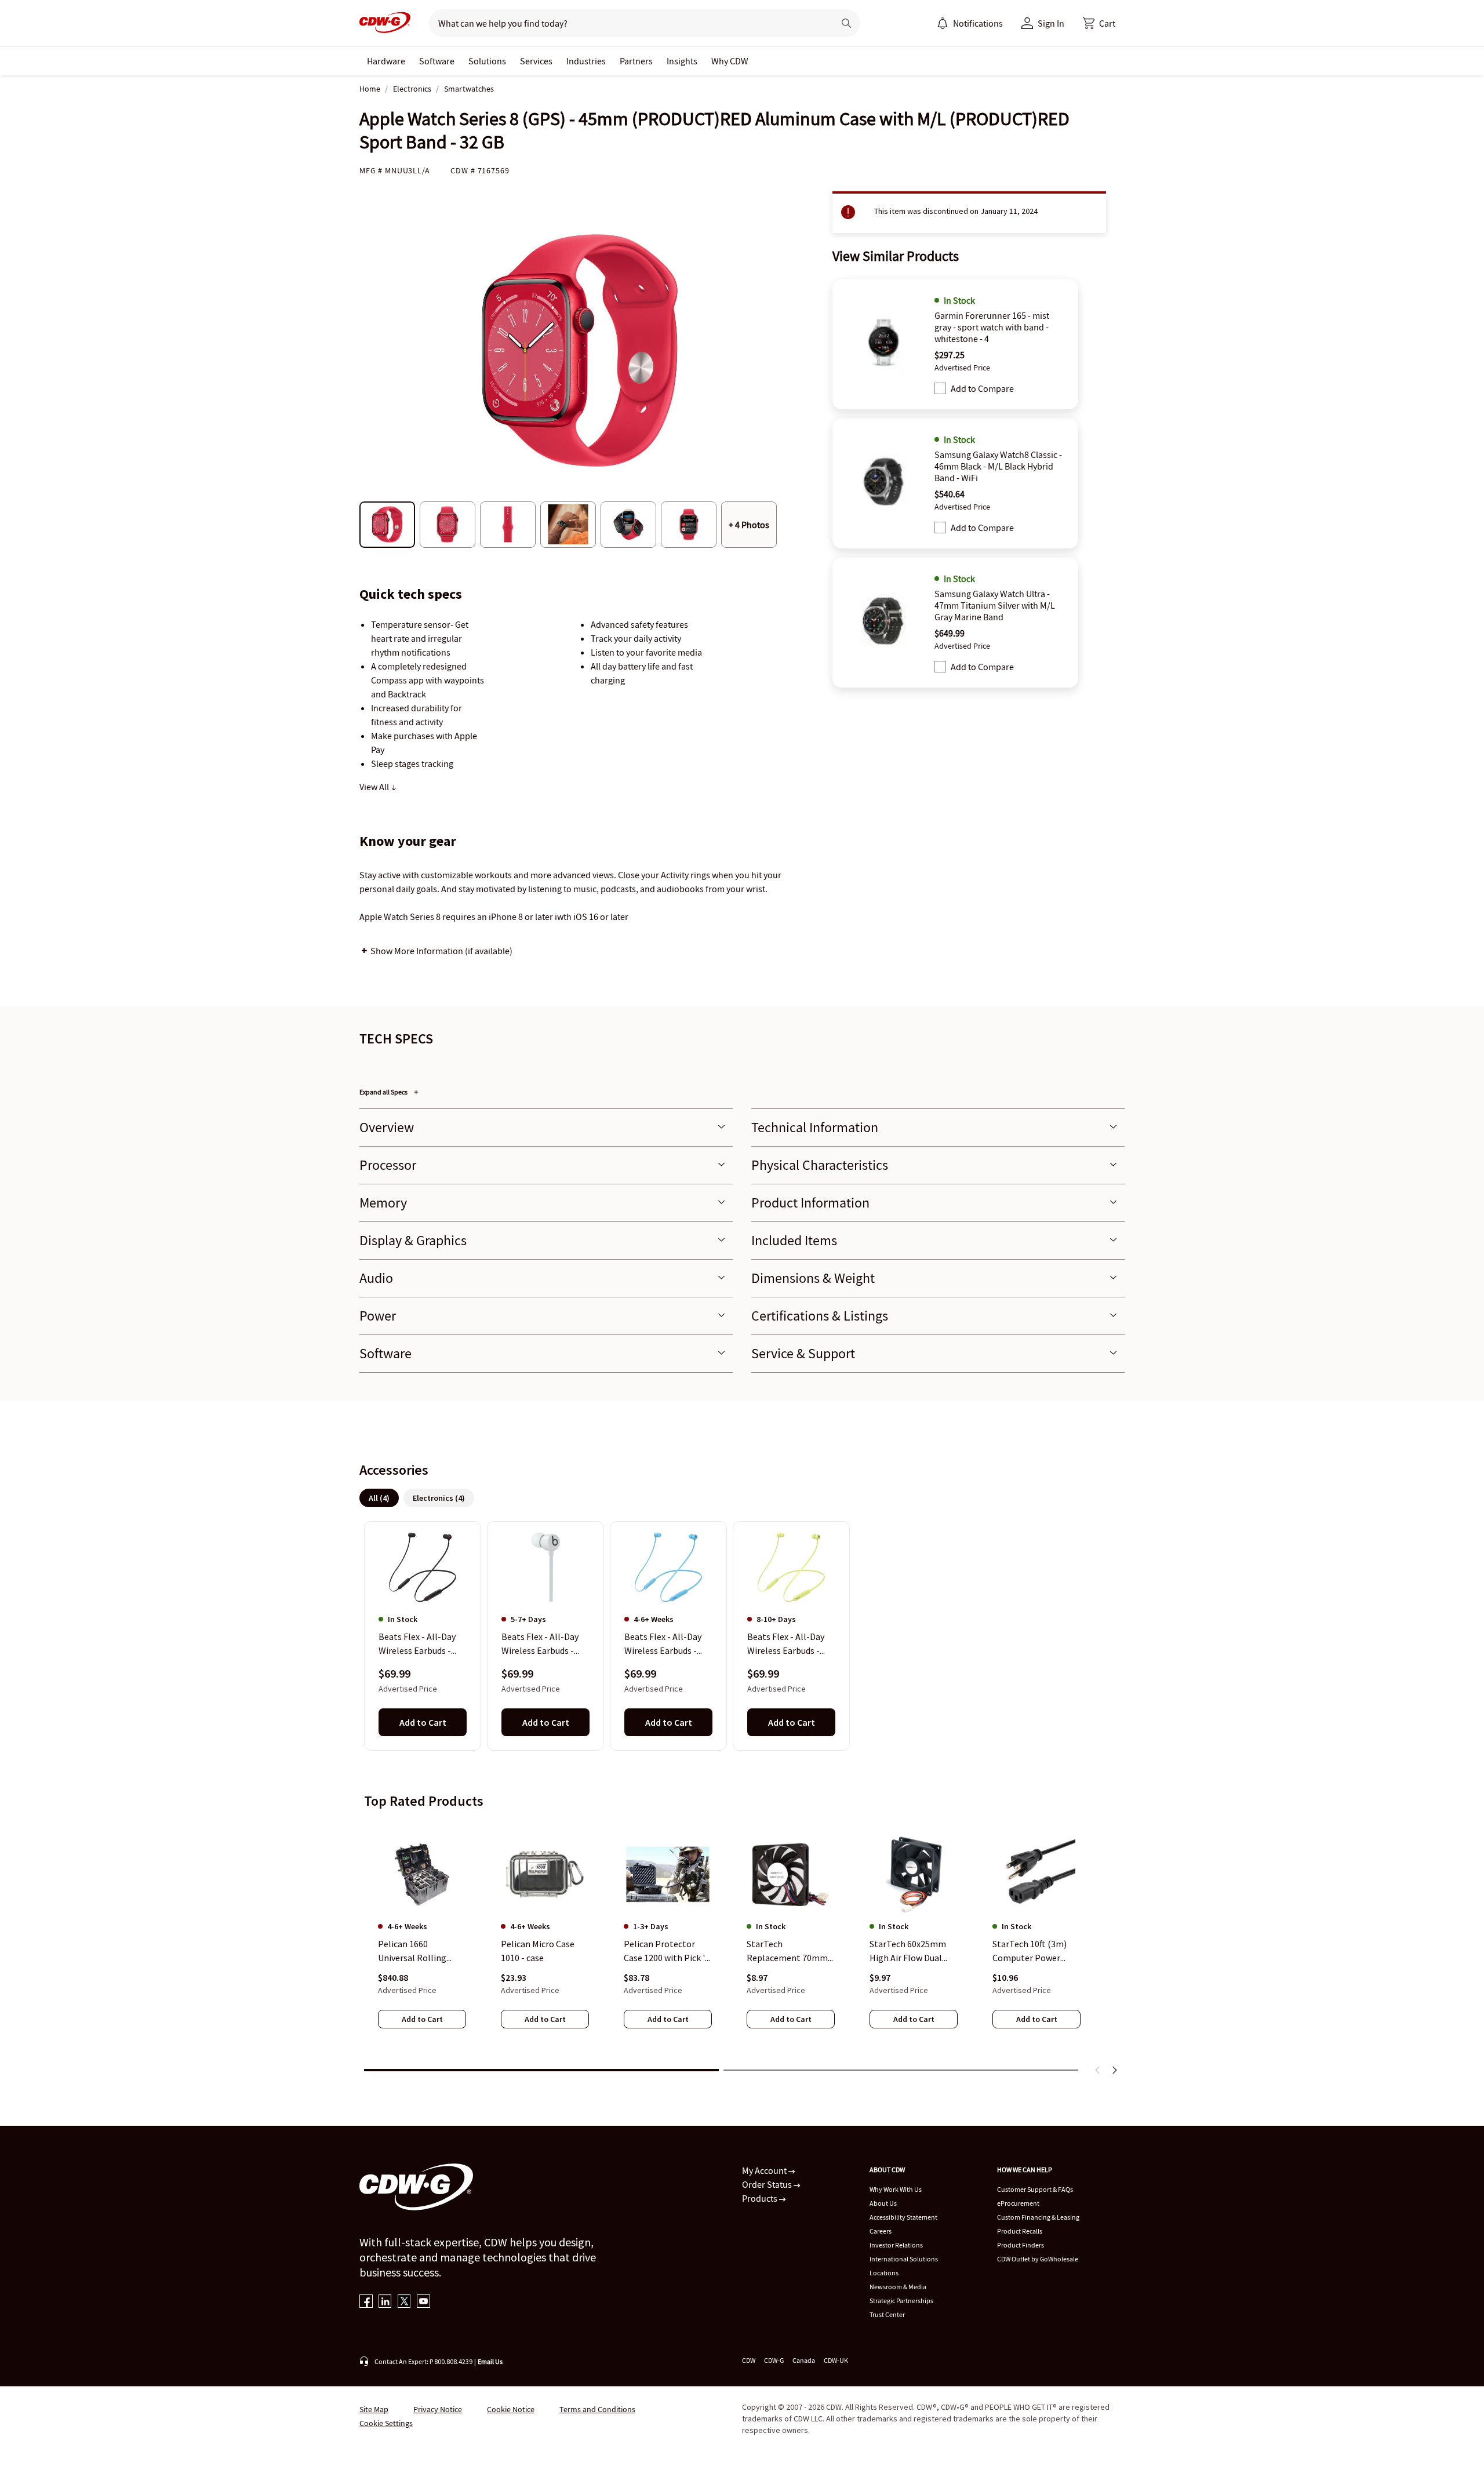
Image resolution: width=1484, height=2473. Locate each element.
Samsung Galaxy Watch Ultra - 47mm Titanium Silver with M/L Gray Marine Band (995, 605)
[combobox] (627, 23)
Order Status (768, 2184)
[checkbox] (940, 388)
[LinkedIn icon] (385, 2302)
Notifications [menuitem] (978, 23)
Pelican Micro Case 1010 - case (538, 1951)
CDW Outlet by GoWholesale (1038, 2259)
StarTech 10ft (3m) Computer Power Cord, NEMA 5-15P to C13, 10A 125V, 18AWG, (1036, 1951)
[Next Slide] (1114, 2070)
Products (761, 2198)
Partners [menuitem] (636, 61)
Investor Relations (896, 2245)
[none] (386, 61)
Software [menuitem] (437, 61)
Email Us (490, 2361)
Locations (884, 2273)
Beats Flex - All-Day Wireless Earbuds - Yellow (786, 1645)
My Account (765, 2170)
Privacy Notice (438, 2409)
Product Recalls (1020, 2231)
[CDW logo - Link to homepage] (385, 23)
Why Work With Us (896, 2189)
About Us (883, 2203)
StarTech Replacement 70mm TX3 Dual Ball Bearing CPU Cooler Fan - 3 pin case (790, 1951)
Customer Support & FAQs (1035, 2189)
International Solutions (904, 2259)
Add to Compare (982, 388)
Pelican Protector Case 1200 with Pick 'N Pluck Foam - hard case (668, 1951)
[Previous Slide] (1098, 2070)
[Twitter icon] (404, 2302)
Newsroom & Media (898, 2287)
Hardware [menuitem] (386, 61)
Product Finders (1021, 2245)
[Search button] (846, 23)
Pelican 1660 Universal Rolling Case (412, 1951)
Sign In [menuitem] (1051, 23)
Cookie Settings (386, 2423)
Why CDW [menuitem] (730, 61)
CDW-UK (836, 2360)
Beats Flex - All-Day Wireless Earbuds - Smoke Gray (540, 1645)
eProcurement (1018, 2203)
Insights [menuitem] (682, 61)
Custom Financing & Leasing (1038, 2217)
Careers (881, 2231)
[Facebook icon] (366, 2302)
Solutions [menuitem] (487, 61)
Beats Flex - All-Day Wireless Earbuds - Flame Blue (663, 1645)
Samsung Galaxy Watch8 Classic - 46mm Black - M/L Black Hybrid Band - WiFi (998, 466)
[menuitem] (943, 23)
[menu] (970, 23)
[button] (1099, 23)
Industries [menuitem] (586, 61)
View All (375, 787)
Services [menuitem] (536, 61)
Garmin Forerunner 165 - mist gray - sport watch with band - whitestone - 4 (992, 327)
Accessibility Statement (903, 2217)
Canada (804, 2360)
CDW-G (774, 2360)
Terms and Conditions (597, 2409)
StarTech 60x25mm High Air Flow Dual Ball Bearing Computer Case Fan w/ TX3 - (914, 1951)
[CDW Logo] (385, 23)
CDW (749, 2360)
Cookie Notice (511, 2409)
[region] (742, 1635)
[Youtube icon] (423, 2302)
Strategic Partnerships (901, 2301)
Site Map (374, 2409)
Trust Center (887, 2314)
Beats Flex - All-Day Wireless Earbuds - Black (417, 1645)
